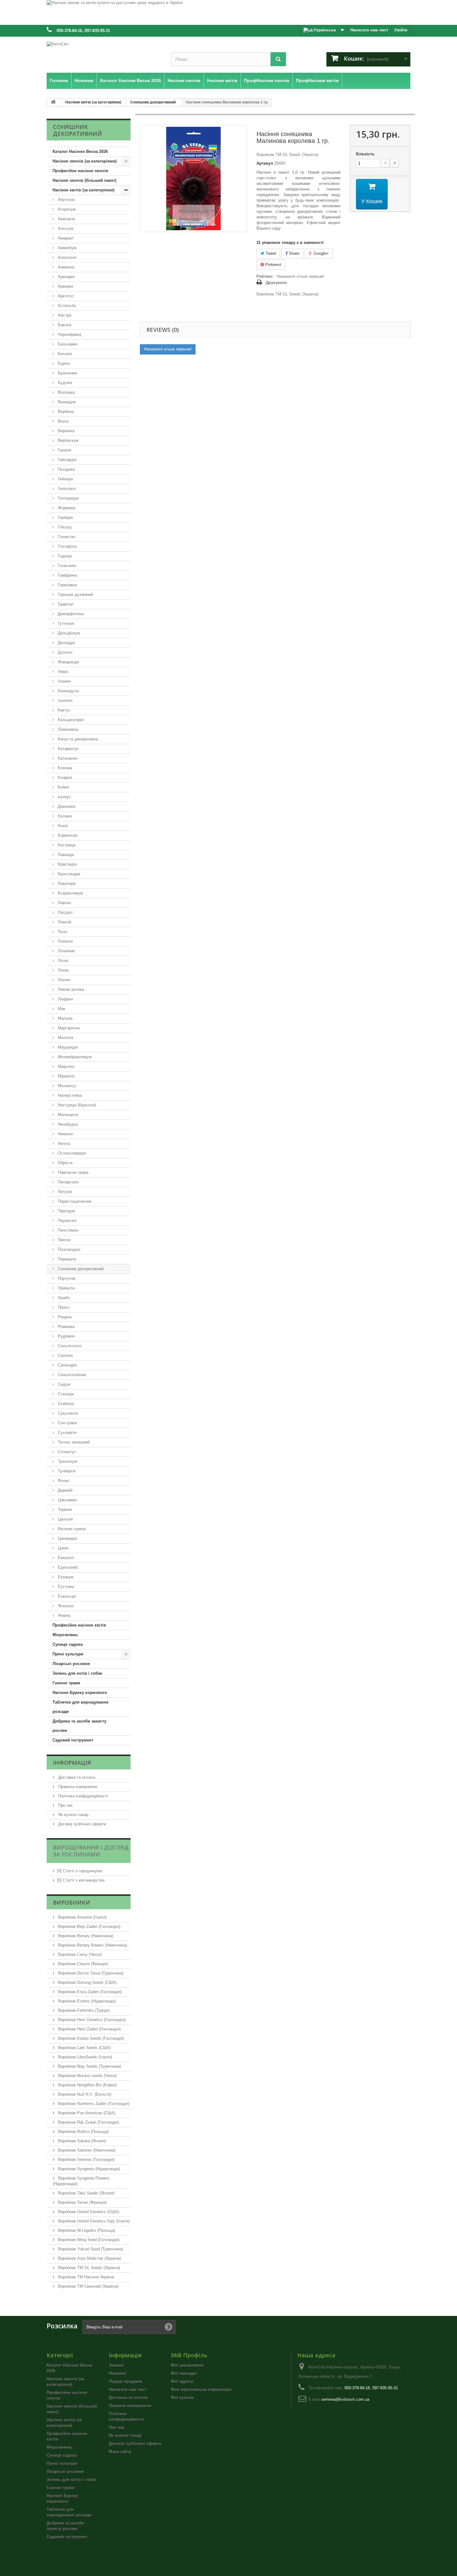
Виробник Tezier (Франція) (82, 2202)
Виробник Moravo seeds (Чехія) (87, 2076)
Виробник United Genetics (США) (88, 2212)
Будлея (64, 383)
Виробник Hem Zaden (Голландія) (89, 2029)
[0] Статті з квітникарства (81, 1880)
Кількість (365, 154)
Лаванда (65, 855)
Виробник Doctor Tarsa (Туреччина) (90, 1973)
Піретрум (66, 1211)
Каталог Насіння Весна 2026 (80, 151)
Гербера (65, 517)
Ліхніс (63, 961)
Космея (64, 816)
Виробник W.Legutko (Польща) (86, 2230)
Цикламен (67, 1500)
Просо (63, 1307)
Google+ (321, 253)
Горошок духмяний (75, 595)
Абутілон (66, 200)
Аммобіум (67, 248)
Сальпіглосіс (69, 1346)
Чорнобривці (69, 334)
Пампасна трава (72, 1172)
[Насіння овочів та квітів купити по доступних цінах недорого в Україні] (228, 12)
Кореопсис (67, 835)
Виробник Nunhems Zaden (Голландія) (93, 2104)
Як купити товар (73, 1815)
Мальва (65, 1018)
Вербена (65, 412)
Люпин (63, 980)
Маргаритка (68, 1028)
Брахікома (67, 373)
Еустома (65, 1587)
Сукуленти (67, 1413)
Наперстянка (69, 1095)
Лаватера (66, 883)
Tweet (270, 253)
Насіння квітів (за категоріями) (83, 190)
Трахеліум (67, 1461)
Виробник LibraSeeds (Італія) (84, 2057)
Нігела (63, 1144)
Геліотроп (66, 489)
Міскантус (67, 1086)
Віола (62, 421)
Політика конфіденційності (82, 1796)
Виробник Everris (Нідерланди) (86, 2001)
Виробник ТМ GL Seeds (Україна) (88, 2268)
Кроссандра (68, 874)
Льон (62, 932)
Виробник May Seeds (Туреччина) (89, 2066)
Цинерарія (67, 1538)
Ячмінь (64, 1615)
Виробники (72, 1902)
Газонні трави (66, 1683)
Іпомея (64, 681)
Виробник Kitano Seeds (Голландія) (90, 2038)
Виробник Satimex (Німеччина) (86, 2150)
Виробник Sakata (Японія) (81, 2141)
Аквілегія (66, 219)
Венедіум (66, 402)
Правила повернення (77, 1787)
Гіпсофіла (67, 546)
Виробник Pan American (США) (86, 2113)
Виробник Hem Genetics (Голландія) (91, 2020)
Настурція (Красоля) (76, 1105)
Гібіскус (65, 527)
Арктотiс (65, 296)
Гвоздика (66, 469)
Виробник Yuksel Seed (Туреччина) (90, 2249)
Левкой (64, 922)
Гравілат (65, 604)
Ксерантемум (70, 893)
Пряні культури (68, 1654)
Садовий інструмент (73, 1740)
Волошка (66, 392)
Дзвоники (66, 806)
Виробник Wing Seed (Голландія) (88, 2240)
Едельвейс (68, 1567)
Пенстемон (67, 1230)
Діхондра (66, 643)
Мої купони (182, 2398)
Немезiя (65, 1134)
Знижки (116, 2365)
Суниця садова (68, 1644)
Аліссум (65, 229)
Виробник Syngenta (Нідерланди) (88, 2169)
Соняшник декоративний (80, 1269)
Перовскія (67, 1221)
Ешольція (66, 1596)
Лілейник (66, 951)
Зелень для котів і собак (77, 1673)
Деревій (65, 1490)
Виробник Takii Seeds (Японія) (86, 2193)
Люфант (65, 999)
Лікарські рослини (71, 1664)
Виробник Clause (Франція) (83, 1964)
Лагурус (65, 912)
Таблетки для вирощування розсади (81, 1707)
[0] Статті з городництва (79, 1871)
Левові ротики (70, 989)
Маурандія (67, 1047)
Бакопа (64, 325)
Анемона (65, 267)
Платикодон (68, 1249)
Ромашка (66, 1327)
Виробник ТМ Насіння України (85, 2277)
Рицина (64, 1317)
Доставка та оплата (76, 1777)
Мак (61, 1009)
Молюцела (67, 1115)
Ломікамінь (68, 729)
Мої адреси (182, 2381)
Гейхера (65, 479)
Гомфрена (67, 575)
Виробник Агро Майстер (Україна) (89, 2258)
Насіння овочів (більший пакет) (84, 180)
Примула (66, 1288)
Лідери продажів (126, 2381)
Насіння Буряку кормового (80, 1693)
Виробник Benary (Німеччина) (85, 1936)
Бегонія (64, 354)
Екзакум (65, 1577)
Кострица (66, 845)
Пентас (64, 1240)
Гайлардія (67, 460)
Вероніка (65, 431)
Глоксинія (66, 566)
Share (293, 253)
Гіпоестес (66, 537)
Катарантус (68, 749)
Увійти (401, 30)
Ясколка (65, 1606)
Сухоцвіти (67, 1432)
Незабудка (67, 1124)
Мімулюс (66, 1066)
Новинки (118, 2373)
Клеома (64, 768)
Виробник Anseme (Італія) (82, 1917)
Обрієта (65, 1163)
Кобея (63, 787)
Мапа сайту (120, 2452)
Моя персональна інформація (201, 2389)
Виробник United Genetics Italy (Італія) (93, 2221)
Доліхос (65, 652)
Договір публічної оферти (81, 1824)
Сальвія (65, 1355)
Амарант (65, 238)
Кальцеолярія (70, 720)
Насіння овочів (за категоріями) (85, 161)
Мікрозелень (65, 1635)
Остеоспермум (71, 1153)
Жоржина (66, 508)
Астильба (66, 306)
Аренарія (66, 277)
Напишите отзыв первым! (300, 276)
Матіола (65, 1038)
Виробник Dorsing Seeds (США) (87, 1982)
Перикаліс (67, 1259)
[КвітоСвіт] (104, 53)
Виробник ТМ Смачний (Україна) (88, 2286)
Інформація (72, 1763)
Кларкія (64, 778)
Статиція (65, 1394)
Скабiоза (65, 1404)
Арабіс (63, 1298)
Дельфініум (68, 633)
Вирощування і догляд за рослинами (91, 1851)
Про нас (65, 1805)
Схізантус (66, 1452)
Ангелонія (67, 257)
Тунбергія (66, 1471)
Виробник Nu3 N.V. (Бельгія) (84, 2094)
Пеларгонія (68, 1182)
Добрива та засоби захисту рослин (79, 1726)
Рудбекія (66, 1336)
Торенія (64, 1510)
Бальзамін (67, 344)
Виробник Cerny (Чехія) (79, 1954)
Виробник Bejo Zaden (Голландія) (89, 1926)
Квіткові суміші (71, 1529)
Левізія (64, 903)
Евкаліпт (65, 1558)
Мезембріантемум (74, 1057)
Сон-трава (67, 1423)
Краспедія (67, 864)
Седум (63, 1384)
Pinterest (273, 265)
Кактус (64, 710)
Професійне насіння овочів (80, 171)
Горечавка (67, 585)
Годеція (64, 556)
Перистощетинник (74, 1201)
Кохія (62, 826)
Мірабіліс (66, 1076)
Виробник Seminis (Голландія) (86, 2160)
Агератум (66, 209)
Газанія (64, 450)
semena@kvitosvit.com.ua (345, 2399)
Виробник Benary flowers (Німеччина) (92, 1945)
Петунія (64, 1192)
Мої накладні (184, 2373)
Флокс (63, 1481)
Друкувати (276, 283)
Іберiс (63, 672)
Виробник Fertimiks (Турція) (83, 2010)
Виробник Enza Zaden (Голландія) (89, 1992)
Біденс (64, 363)
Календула (68, 691)
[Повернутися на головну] (53, 102)
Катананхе (67, 758)
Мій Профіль (189, 2355)
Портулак (66, 1278)
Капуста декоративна (77, 739)
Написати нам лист (369, 30)
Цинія (62, 1548)
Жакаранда (68, 662)
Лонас (63, 970)
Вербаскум (67, 440)
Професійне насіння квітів (79, 1625)
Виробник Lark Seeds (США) (84, 2048)
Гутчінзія (65, 623)
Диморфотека (70, 614)
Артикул (265, 163)
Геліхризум (68, 498)
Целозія (65, 1519)
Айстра (64, 315)
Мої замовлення (187, 2365)
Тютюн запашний (73, 1442)
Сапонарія (67, 1365)
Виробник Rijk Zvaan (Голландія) (88, 2122)
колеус (64, 797)
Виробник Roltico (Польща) (83, 2132)
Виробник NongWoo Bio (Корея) (87, 2085)
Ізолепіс (65, 700)
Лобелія (65, 941)
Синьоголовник (71, 1375)
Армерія (65, 286)
